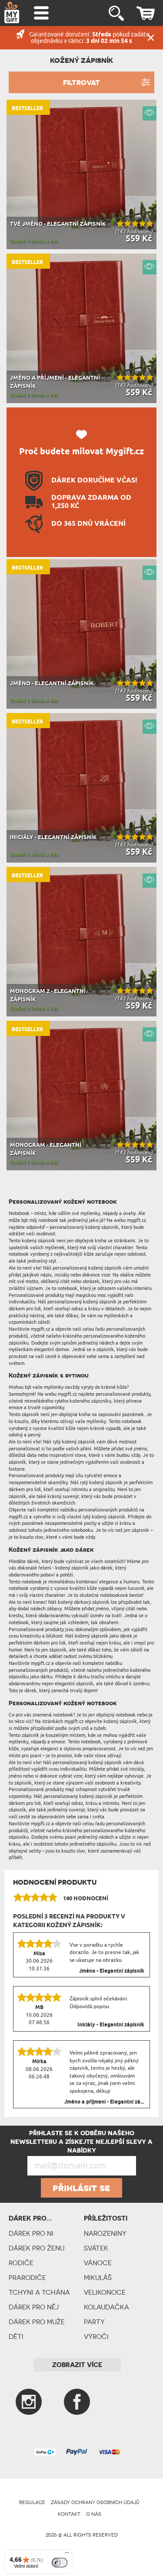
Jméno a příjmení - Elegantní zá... (104, 2102)
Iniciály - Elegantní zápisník (111, 2025)
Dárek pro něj (34, 2307)
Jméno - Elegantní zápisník (112, 1971)
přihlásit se (81, 2188)
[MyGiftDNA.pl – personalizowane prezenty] (12, 12)
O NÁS (94, 2514)
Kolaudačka (106, 2307)
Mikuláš (98, 2278)
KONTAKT (69, 2514)
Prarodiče (27, 2278)
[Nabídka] (67, 2555)
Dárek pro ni (31, 2233)
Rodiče (21, 2263)
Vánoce (98, 2263)
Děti (16, 2337)
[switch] (60, 2563)
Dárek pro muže (37, 2322)
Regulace (32, 2502)
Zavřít (151, 38)
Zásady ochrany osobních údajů (95, 2502)
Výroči (96, 2337)
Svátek (96, 2248)
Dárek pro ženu (37, 2248)
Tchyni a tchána (39, 2292)
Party (94, 2322)
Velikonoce (105, 2292)
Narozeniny (105, 2233)
